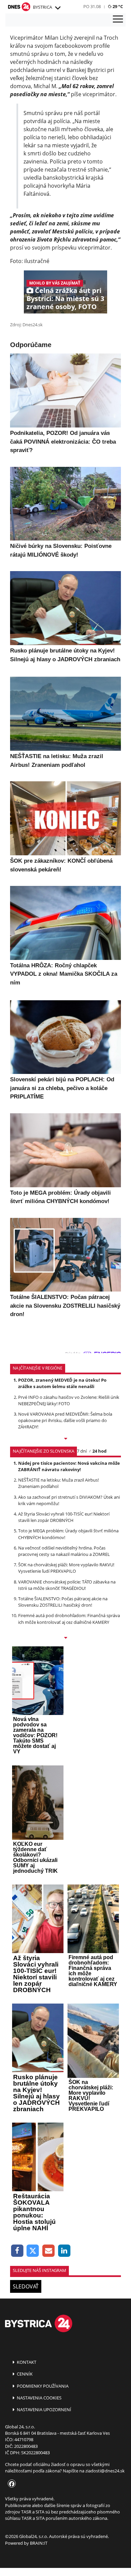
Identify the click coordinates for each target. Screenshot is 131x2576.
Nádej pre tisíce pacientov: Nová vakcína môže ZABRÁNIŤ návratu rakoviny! (69, 1466)
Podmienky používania (42, 2386)
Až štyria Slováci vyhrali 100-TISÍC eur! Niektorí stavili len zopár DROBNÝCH (64, 1517)
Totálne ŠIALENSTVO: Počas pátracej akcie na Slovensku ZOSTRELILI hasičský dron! (63, 1602)
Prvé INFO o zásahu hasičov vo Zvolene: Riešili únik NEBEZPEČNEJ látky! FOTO (69, 1400)
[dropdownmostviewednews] (65, 1439)
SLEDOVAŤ (26, 2286)
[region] (57, 8)
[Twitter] (33, 2251)
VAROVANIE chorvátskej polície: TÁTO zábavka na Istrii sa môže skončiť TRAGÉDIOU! (67, 1585)
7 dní (82, 1451)
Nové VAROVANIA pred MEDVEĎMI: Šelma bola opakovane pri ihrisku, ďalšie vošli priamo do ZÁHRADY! (65, 1420)
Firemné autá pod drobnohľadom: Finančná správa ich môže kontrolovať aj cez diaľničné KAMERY (69, 1619)
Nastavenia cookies (39, 2398)
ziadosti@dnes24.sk (105, 2471)
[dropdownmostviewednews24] (65, 1638)
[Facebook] (17, 2251)
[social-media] (10, 2484)
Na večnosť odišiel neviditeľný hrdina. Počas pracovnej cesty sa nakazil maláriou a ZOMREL (64, 1551)
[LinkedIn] (64, 2251)
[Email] (49, 2251)
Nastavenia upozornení (43, 2410)
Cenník (24, 2374)
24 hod (99, 1451)
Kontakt (26, 2362)
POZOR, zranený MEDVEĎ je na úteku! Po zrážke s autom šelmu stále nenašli (62, 1383)
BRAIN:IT (39, 2543)
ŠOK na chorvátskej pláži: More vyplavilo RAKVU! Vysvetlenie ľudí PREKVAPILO (66, 1568)
